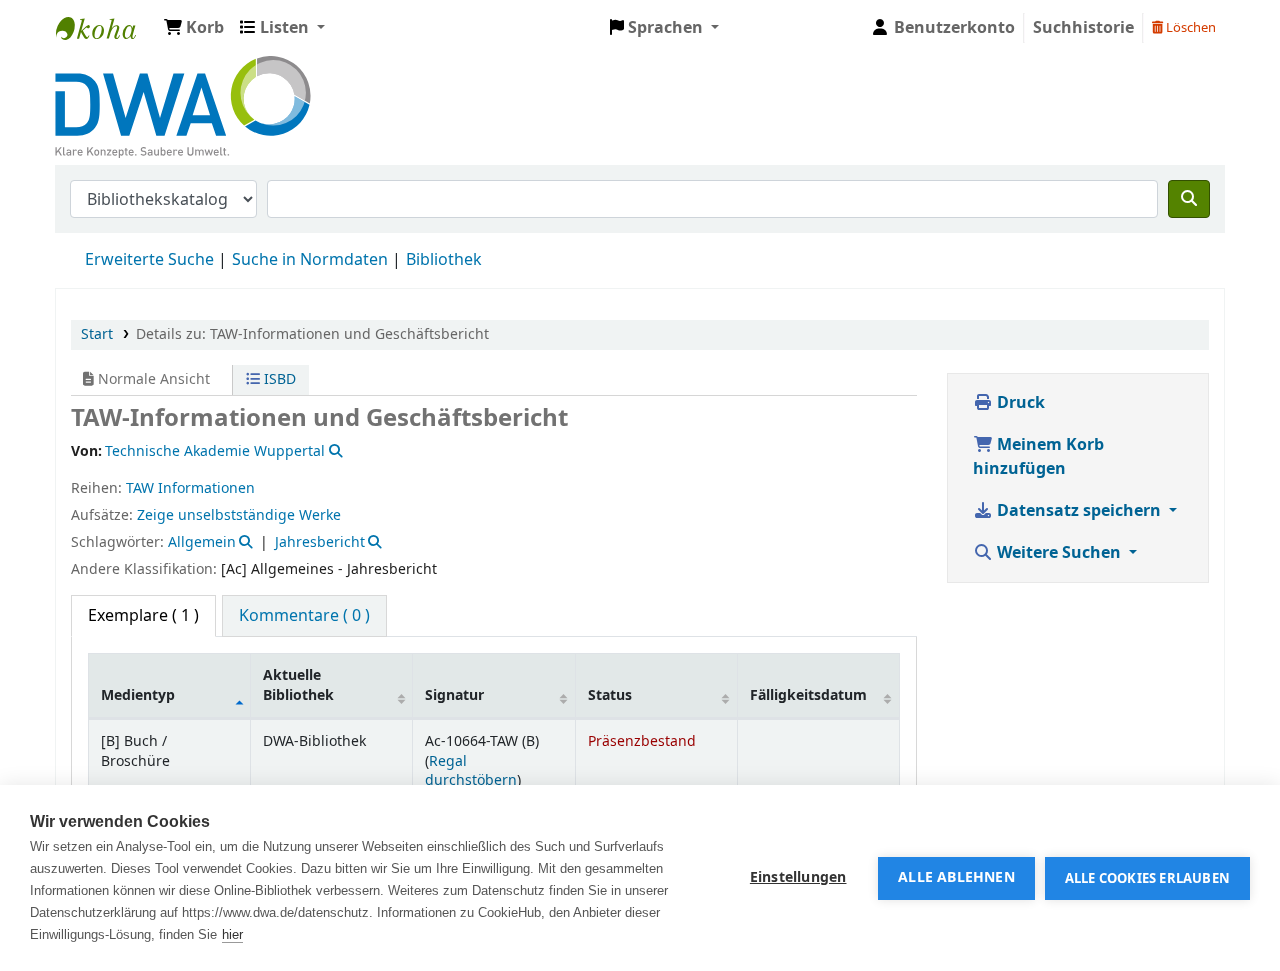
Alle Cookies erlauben (1147, 878)
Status (610, 695)
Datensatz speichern (1079, 511)
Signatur (454, 695)
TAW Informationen (190, 488)
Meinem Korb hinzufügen (1038, 457)
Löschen (1189, 27)
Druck (1019, 403)
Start (97, 334)
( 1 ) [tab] (143, 616)
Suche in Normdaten (310, 260)
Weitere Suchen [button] (1059, 553)
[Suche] (1189, 199)
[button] (194, 28)
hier (232, 934)
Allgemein (202, 542)
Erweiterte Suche (149, 260)
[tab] (304, 616)
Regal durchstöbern (471, 771)
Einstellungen (798, 878)
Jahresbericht (320, 542)
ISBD (278, 379)
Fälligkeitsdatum (808, 695)
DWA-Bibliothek (106, 28)
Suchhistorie (1083, 28)
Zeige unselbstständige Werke (239, 515)
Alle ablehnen (956, 878)
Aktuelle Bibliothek (298, 685)
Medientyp (138, 695)
